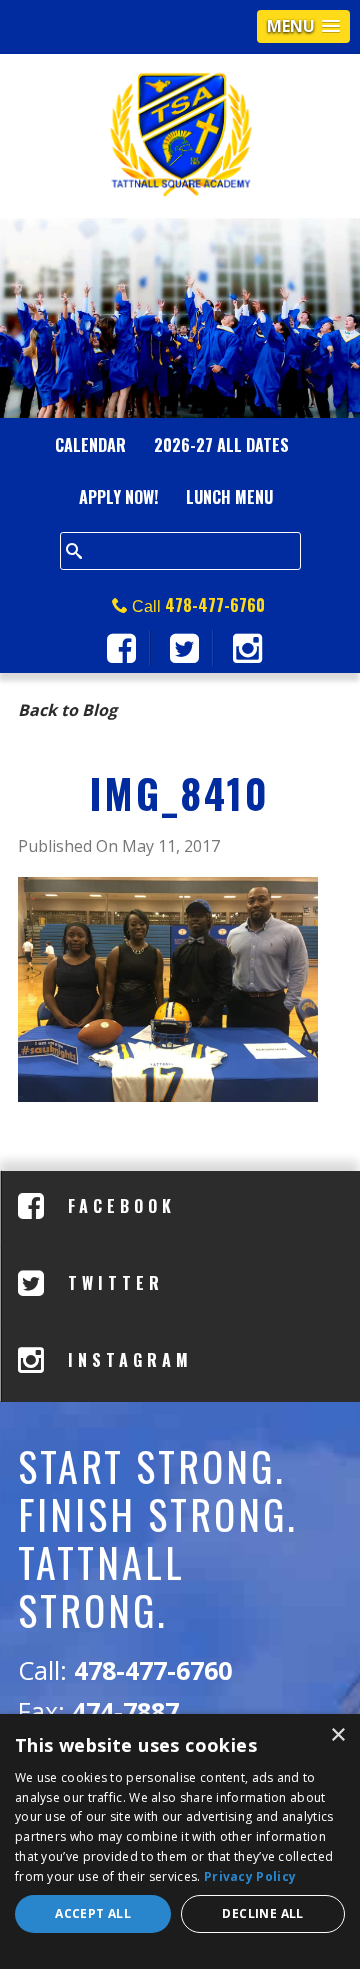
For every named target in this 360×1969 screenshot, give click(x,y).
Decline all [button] (262, 1913)
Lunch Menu (229, 497)
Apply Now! (118, 497)
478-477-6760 (215, 605)
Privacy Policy (250, 1876)
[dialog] (180, 1841)
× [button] (337, 1735)
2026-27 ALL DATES (221, 445)
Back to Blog (67, 710)
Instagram (126, 1360)
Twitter (111, 1283)
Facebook (117, 1206)
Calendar (90, 445)
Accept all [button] (93, 1913)
